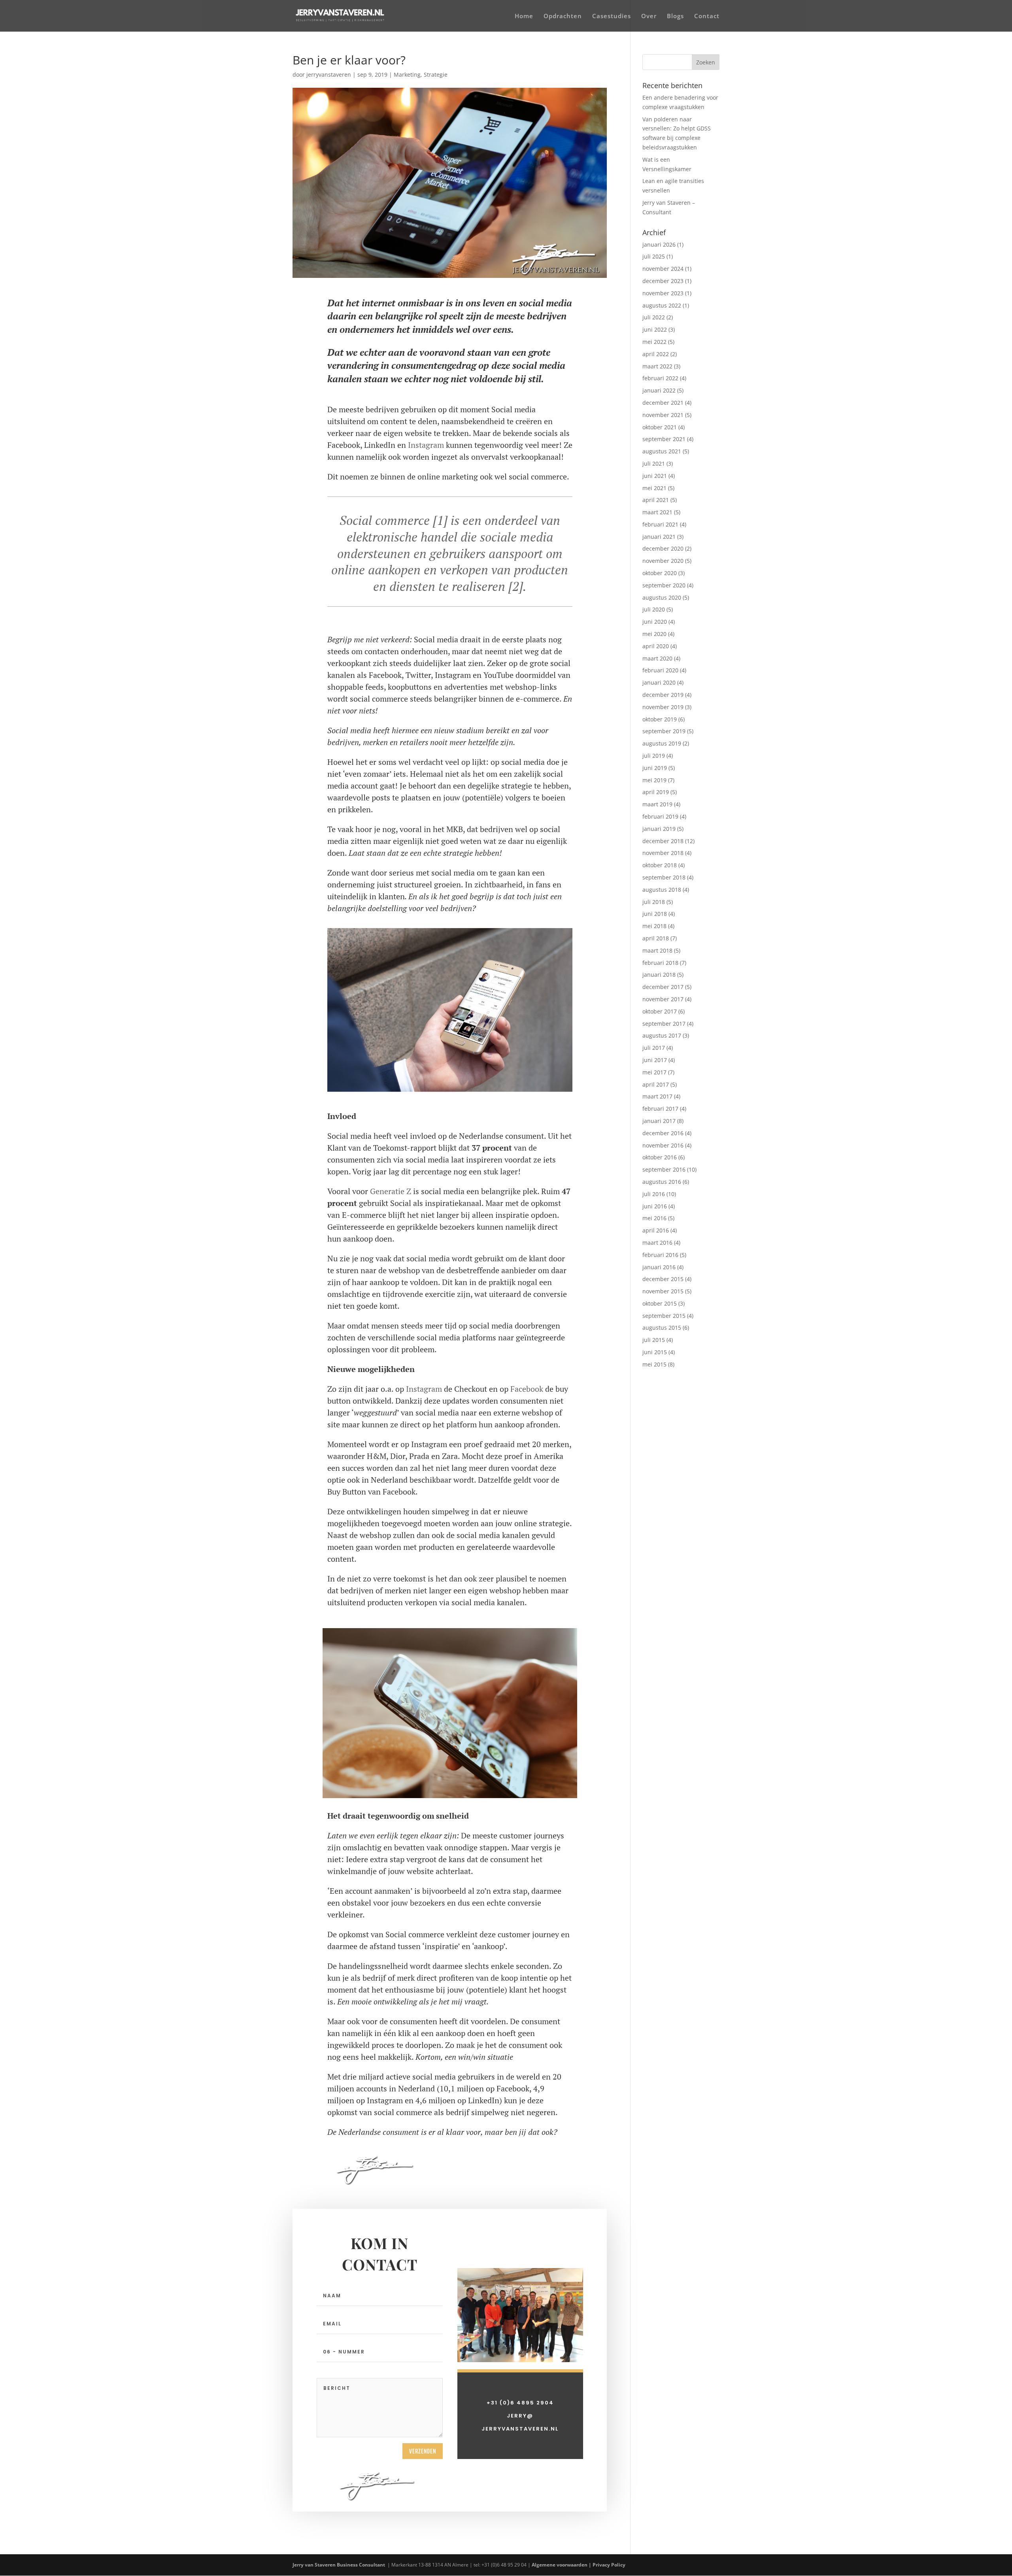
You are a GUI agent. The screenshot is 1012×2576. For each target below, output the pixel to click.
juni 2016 (655, 1206)
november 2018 (663, 853)
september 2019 (664, 731)
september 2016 (664, 1169)
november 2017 (663, 999)
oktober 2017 (660, 1011)
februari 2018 (660, 963)
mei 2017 (654, 1072)
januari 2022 (659, 390)
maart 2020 (657, 658)
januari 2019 (659, 829)
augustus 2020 (662, 597)
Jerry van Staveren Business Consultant (339, 2565)
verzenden (423, 2451)
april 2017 (656, 1084)
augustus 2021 (662, 451)
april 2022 (656, 354)
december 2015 (663, 1279)
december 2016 (663, 1133)
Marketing (407, 75)
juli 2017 (654, 1048)
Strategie (436, 75)
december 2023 (663, 281)
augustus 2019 (662, 743)
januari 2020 (659, 682)
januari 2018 (659, 975)
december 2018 (663, 841)
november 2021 (663, 415)
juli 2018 (654, 902)
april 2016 (656, 1230)
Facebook (527, 1389)
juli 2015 (654, 1340)
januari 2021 (659, 537)
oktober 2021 (660, 427)
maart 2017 (657, 1096)
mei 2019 (654, 780)
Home (524, 16)
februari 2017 (660, 1109)
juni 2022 (655, 329)
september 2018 (664, 877)
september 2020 (664, 585)
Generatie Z (391, 1191)
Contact (707, 16)
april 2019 (656, 792)
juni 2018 (655, 914)
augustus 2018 (662, 890)
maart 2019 (657, 804)
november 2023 (663, 293)
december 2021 (663, 403)
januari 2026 (659, 244)
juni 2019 (655, 768)
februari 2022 (660, 378)
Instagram (426, 445)
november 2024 (663, 269)
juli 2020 (654, 609)
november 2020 (663, 561)
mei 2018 (654, 926)
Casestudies (612, 16)
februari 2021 (660, 524)
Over (649, 16)
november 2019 (663, 707)
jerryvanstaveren (329, 75)
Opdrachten (563, 16)
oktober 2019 (660, 719)
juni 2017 (655, 1060)
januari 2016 (659, 1267)
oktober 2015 (660, 1303)
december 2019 (663, 695)
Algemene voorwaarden (560, 2565)
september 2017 (664, 1024)
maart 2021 (657, 512)
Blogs (675, 16)
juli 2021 (654, 463)
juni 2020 (655, 622)
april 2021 (656, 500)
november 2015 (663, 1291)
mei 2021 (654, 488)
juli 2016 (654, 1194)
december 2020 (663, 548)
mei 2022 (654, 342)
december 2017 (663, 987)
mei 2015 (654, 1364)
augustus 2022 (662, 305)
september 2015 (664, 1316)
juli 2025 (654, 256)
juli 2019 (654, 756)
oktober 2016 (660, 1157)
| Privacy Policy (608, 2565)
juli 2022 (654, 317)
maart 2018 (657, 950)
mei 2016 (654, 1218)
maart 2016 (657, 1243)
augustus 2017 (662, 1035)
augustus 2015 (662, 1328)
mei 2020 (654, 634)
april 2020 (656, 646)
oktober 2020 (660, 573)
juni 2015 (655, 1352)
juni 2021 (655, 476)
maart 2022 (657, 366)
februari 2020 (660, 670)
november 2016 (663, 1145)
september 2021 (664, 439)
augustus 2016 (662, 1182)
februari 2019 (660, 816)
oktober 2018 (660, 865)
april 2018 (656, 938)
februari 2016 (660, 1255)
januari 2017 (659, 1121)
